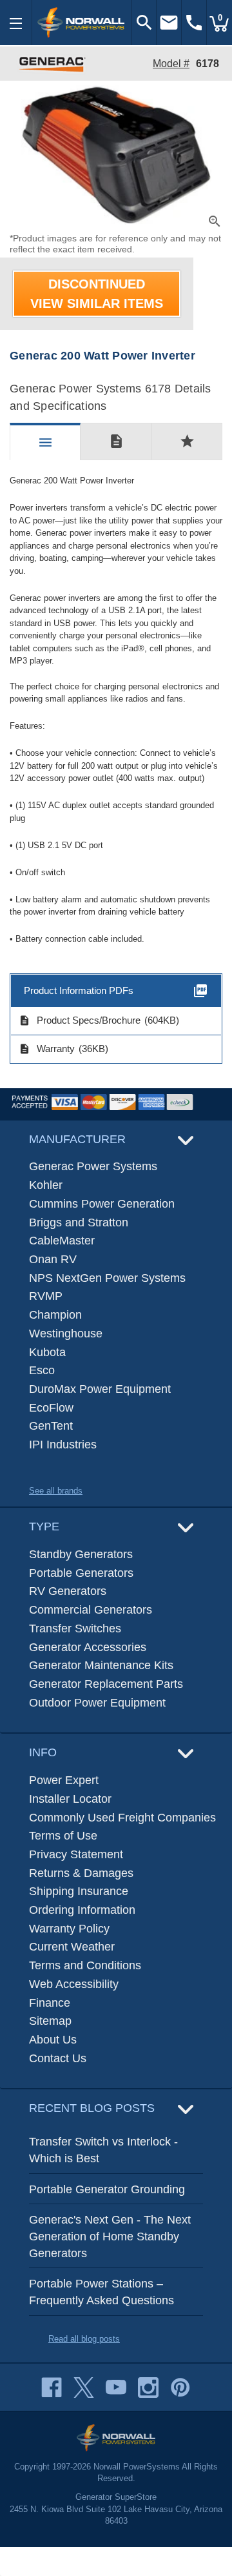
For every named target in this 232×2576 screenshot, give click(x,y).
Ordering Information (82, 1910)
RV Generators (68, 1591)
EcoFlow (51, 1408)
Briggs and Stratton (79, 1222)
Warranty (47, 1049)
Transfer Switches (75, 1628)
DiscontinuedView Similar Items (97, 294)
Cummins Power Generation (102, 1204)
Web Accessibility (74, 1984)
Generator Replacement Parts (106, 1684)
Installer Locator (70, 1799)
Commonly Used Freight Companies (122, 1818)
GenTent (51, 1426)
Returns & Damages (81, 1873)
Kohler (46, 1185)
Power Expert (64, 1780)
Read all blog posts (84, 2339)
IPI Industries (63, 1445)
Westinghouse (66, 1334)
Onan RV (53, 1259)
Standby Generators (81, 1554)
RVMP (46, 1296)
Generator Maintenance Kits (101, 1665)
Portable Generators (81, 1573)
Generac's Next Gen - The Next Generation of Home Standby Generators (110, 2236)
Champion (55, 1315)
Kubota (47, 1352)
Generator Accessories (88, 1647)
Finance (50, 2003)
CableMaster (62, 1241)
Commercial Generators (91, 1610)
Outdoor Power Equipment (97, 1703)
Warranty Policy (69, 1929)
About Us (53, 2040)
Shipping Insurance (79, 1891)
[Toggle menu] (16, 23)
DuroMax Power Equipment (100, 1389)
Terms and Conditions (85, 1965)
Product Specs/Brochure (80, 1020)
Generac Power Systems (93, 1166)
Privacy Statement (76, 1854)
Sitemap (50, 2021)
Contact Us (58, 2058)
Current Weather (72, 1947)
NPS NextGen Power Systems (107, 1278)
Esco (42, 1370)
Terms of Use (63, 1836)
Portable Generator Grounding (107, 2189)
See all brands (56, 1491)
